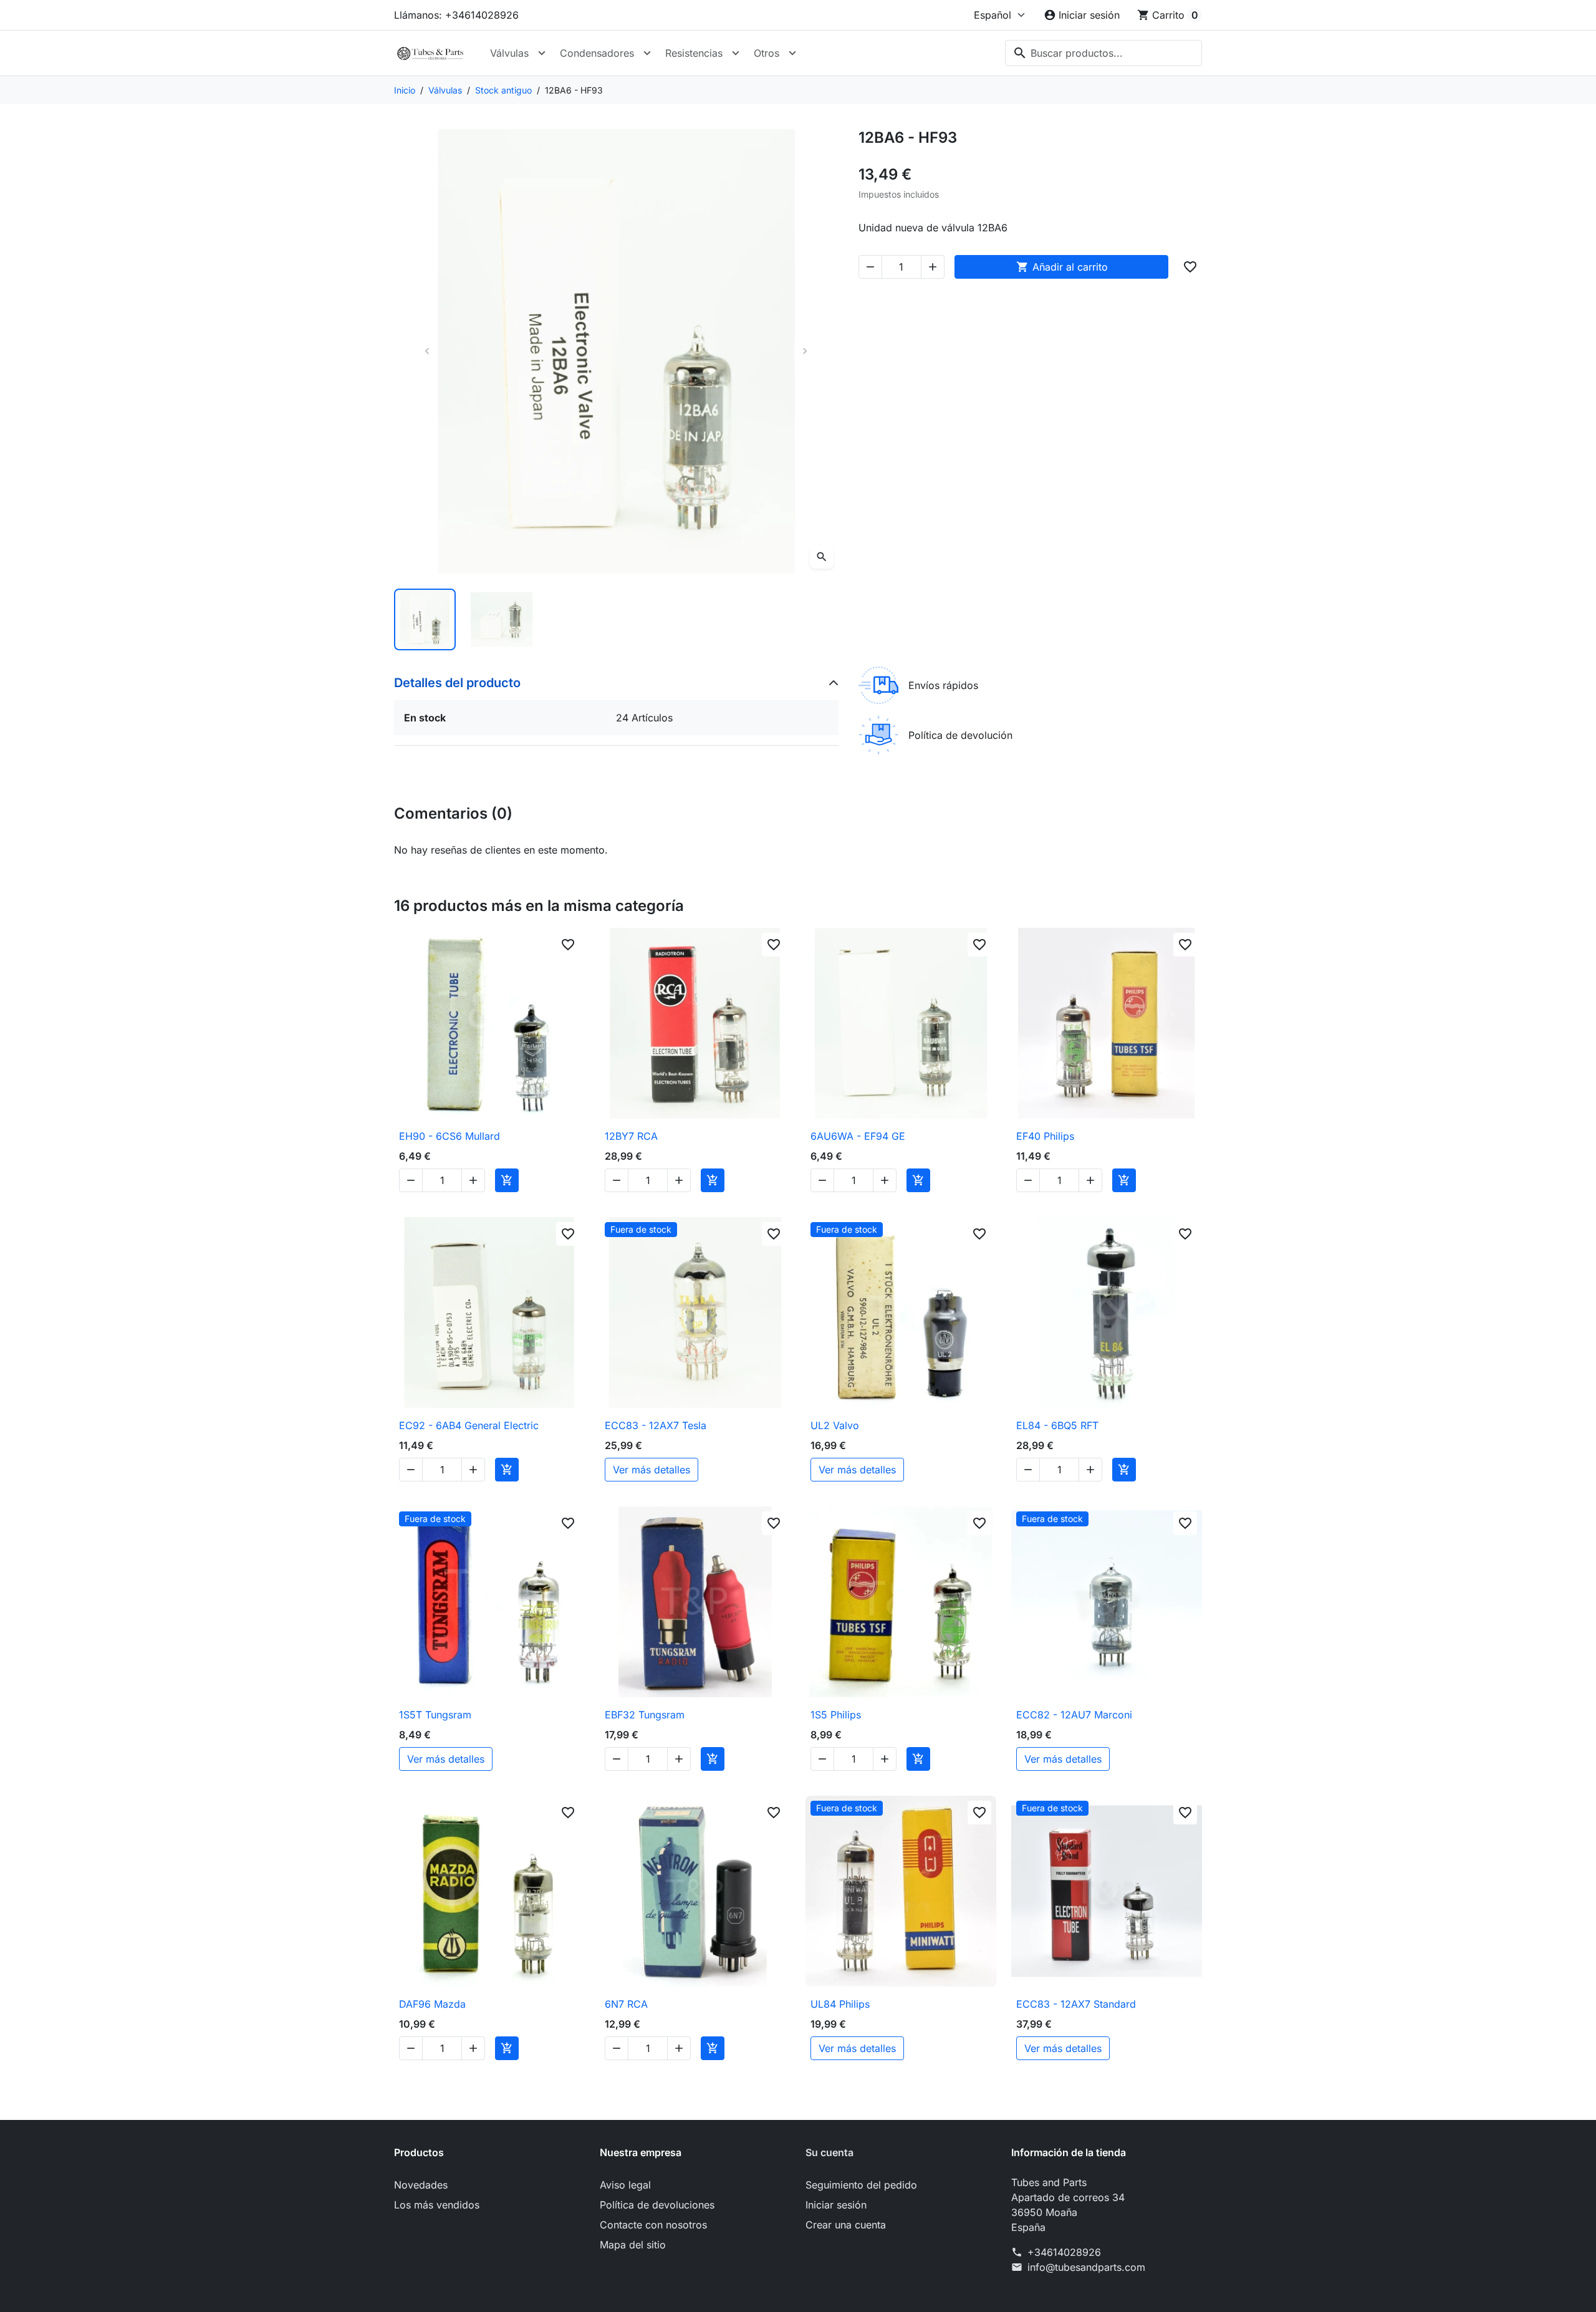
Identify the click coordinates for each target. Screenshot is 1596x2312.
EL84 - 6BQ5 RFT (1057, 1425)
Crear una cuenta (846, 2225)
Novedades (421, 2185)
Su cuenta (829, 2152)
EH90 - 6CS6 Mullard (449, 1136)
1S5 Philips (836, 1715)
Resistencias (694, 53)
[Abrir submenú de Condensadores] (647, 53)
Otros (767, 53)
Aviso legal (625, 2185)
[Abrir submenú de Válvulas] (542, 53)
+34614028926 (1064, 2252)
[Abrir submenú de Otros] (792, 53)
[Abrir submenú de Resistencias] (736, 53)
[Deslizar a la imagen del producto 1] (425, 619)
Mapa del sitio (633, 2245)
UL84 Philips (840, 2004)
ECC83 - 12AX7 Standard (1076, 2004)
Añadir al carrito (1062, 267)
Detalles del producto (457, 683)
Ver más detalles (651, 1470)
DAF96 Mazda (432, 2004)
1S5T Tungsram (435, 1715)
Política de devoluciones (657, 2205)
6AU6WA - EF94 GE (858, 1136)
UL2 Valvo (835, 1425)
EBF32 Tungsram (645, 1715)
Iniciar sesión (836, 2205)
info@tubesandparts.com (1086, 2267)
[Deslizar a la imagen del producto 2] (502, 619)
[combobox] (1103, 53)
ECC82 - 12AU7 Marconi (1074, 1715)
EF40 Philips (1045, 1136)
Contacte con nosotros (653, 2225)
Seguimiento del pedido (861, 2185)
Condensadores (597, 53)
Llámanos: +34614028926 (456, 15)
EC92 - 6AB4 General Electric (469, 1425)
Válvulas (509, 53)
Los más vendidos (437, 2205)
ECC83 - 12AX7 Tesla (656, 1425)
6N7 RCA (626, 2004)
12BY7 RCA (631, 1136)
